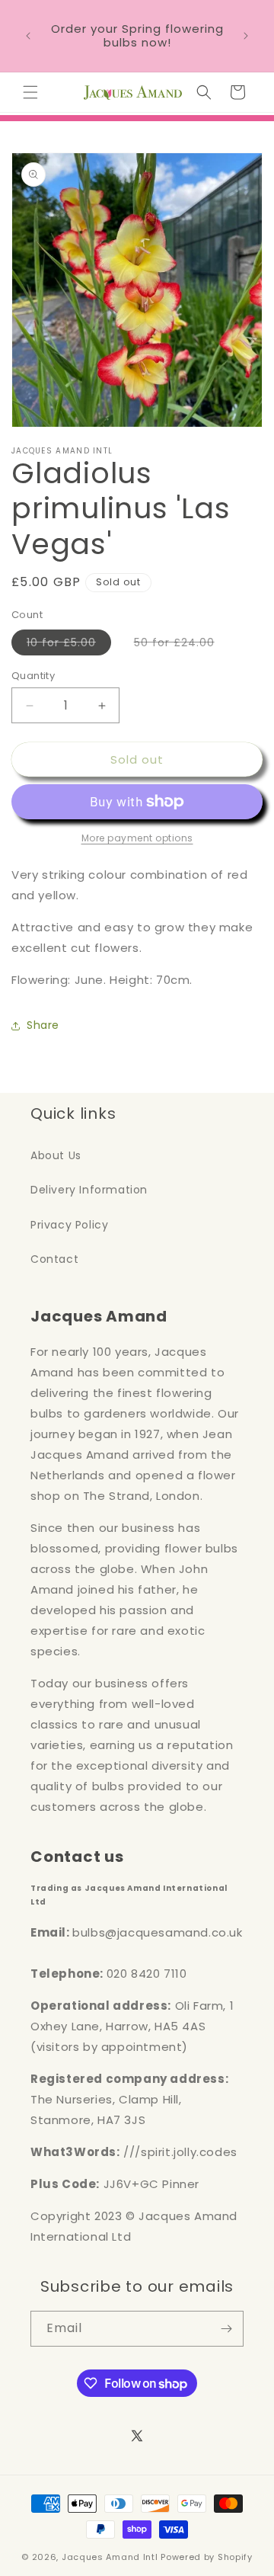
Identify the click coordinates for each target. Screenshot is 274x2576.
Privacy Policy (69, 1225)
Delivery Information (89, 1190)
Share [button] (43, 1025)
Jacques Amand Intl (110, 2557)
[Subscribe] (226, 2329)
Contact (54, 1259)
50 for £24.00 (182, 645)
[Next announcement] (246, 36)
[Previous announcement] (28, 36)
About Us (56, 1155)
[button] (30, 92)
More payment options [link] (137, 838)
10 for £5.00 (69, 645)
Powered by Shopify (207, 2557)
